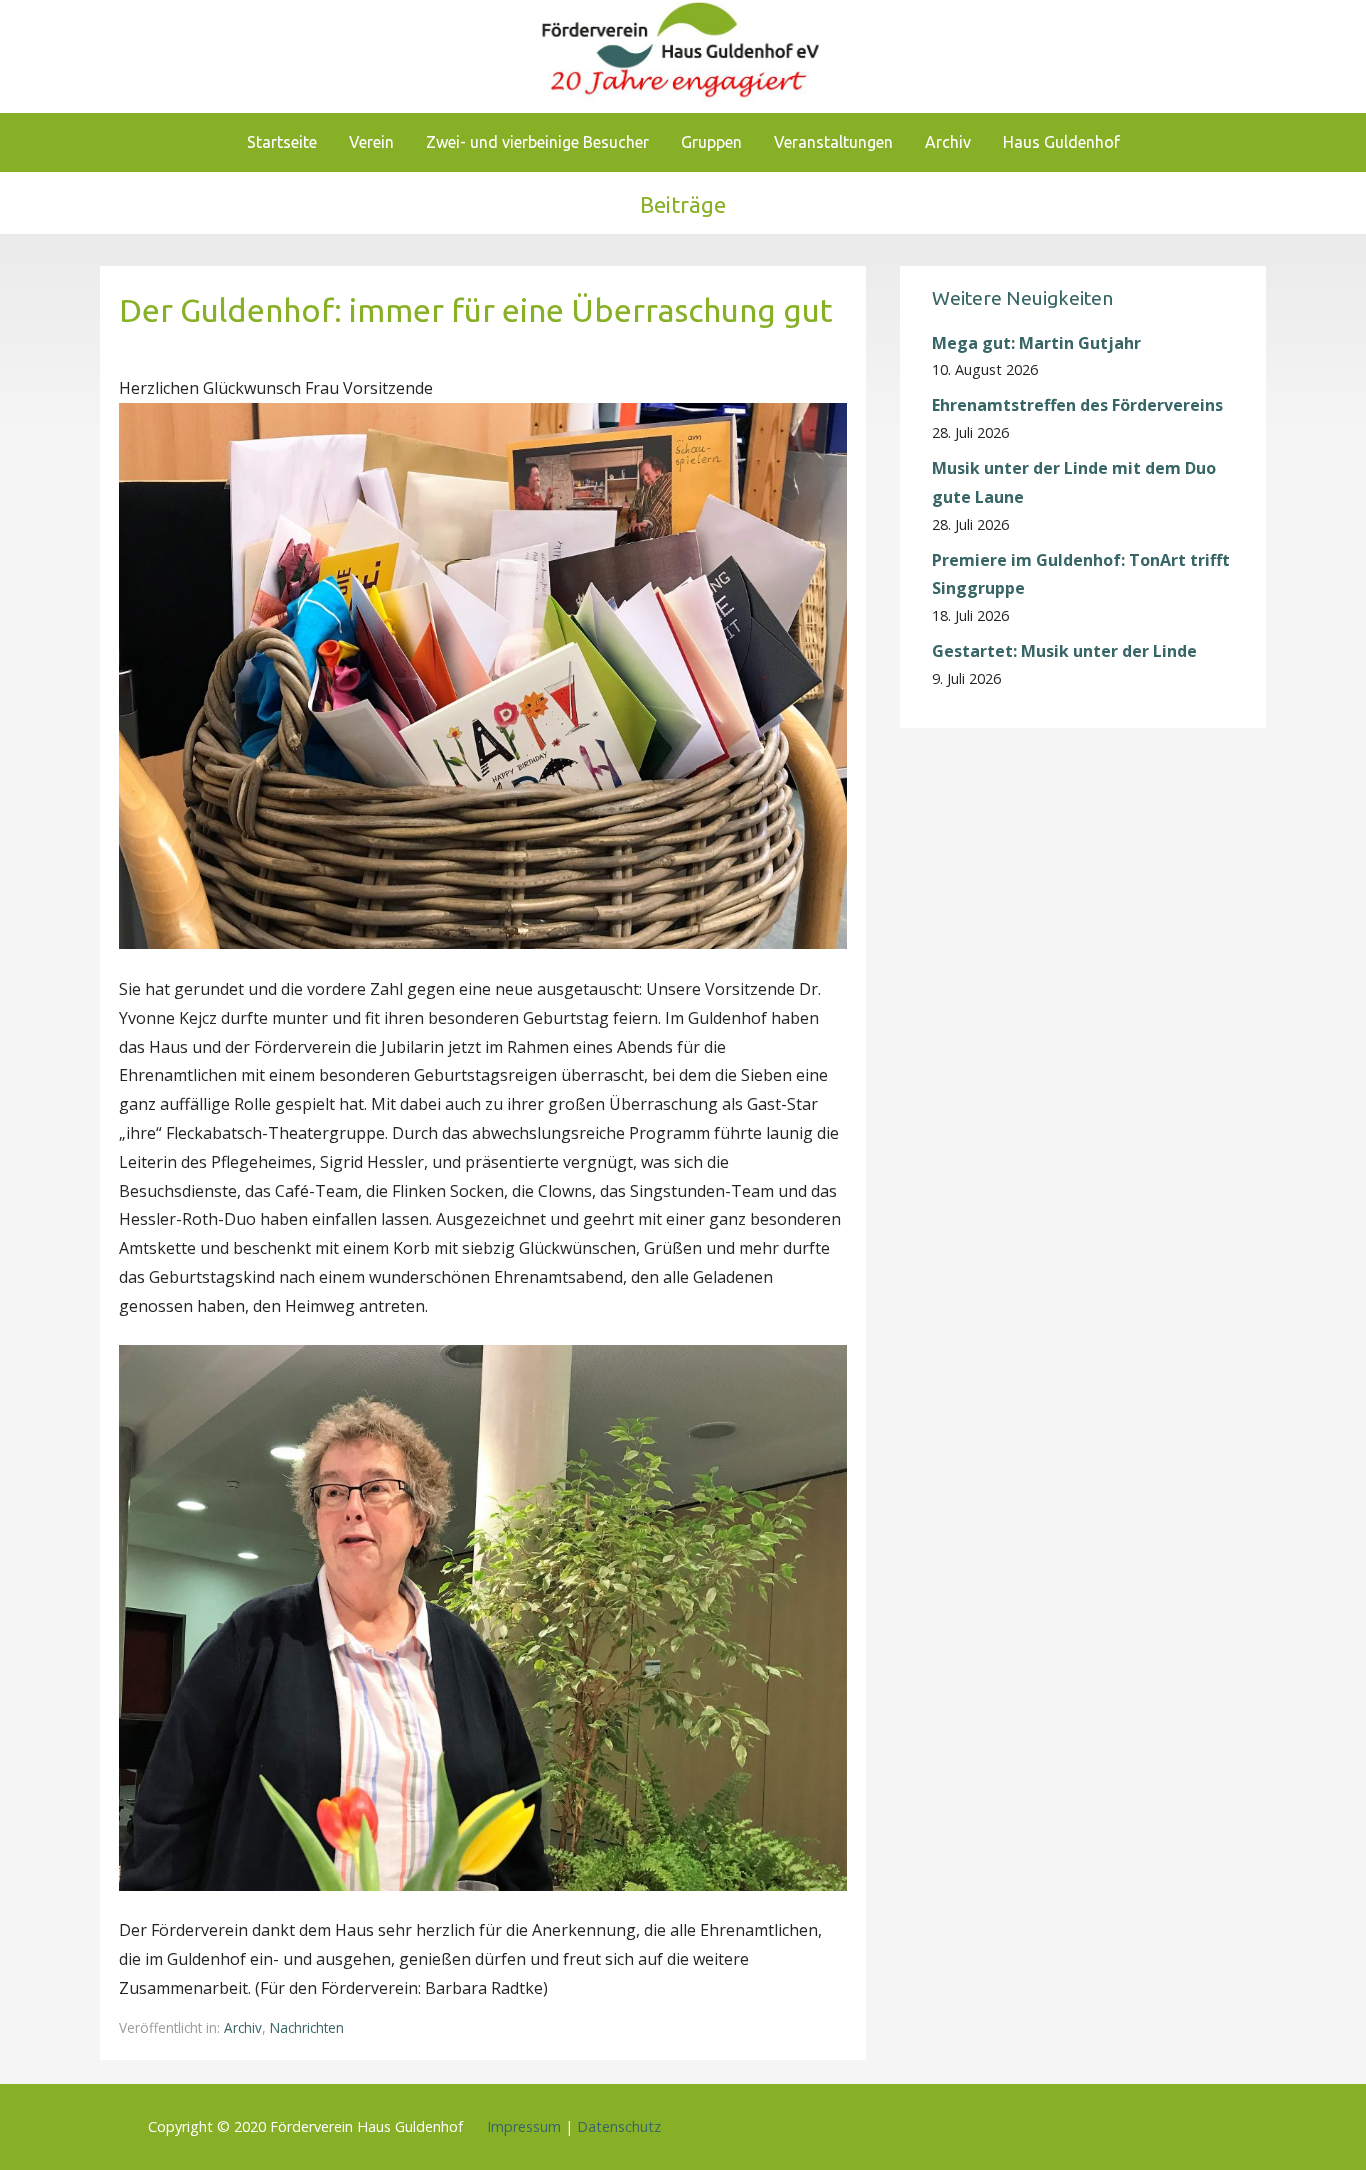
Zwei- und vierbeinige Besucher (537, 142)
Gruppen (711, 142)
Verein (371, 142)
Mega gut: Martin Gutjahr (1036, 343)
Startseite (282, 142)
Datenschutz (619, 2126)
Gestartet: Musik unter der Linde (1064, 651)
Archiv (948, 142)
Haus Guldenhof (1061, 142)
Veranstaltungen (833, 142)
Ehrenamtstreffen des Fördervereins (1077, 405)
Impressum (524, 2126)
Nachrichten (307, 2027)
